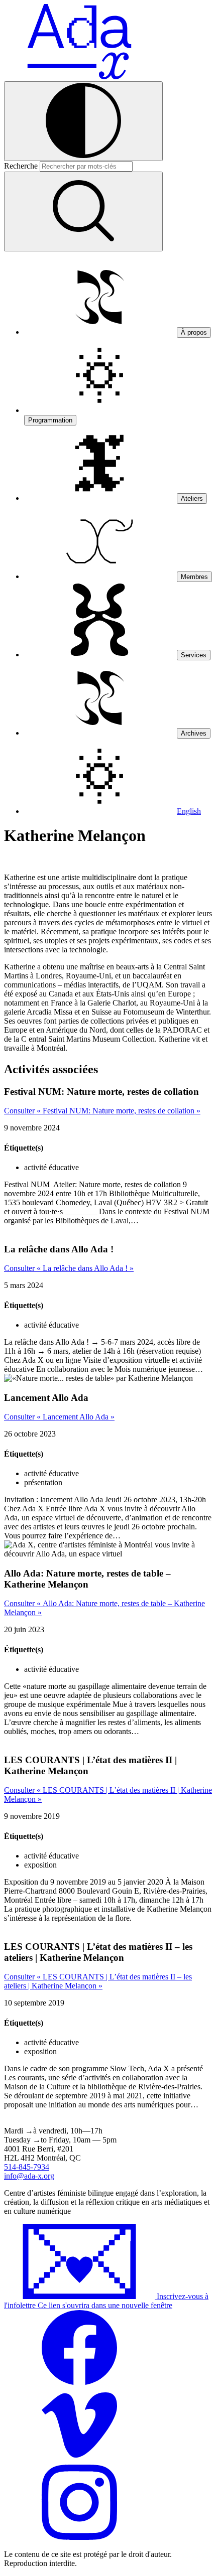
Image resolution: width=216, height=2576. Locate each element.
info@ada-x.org (29, 2176)
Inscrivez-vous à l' (106, 2301)
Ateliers (192, 498)
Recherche (21, 166)
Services (194, 655)
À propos (194, 332)
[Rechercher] (83, 211)
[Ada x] (79, 77)
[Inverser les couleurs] (83, 121)
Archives (194, 733)
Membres (194, 577)
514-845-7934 (27, 2167)
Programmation (50, 420)
